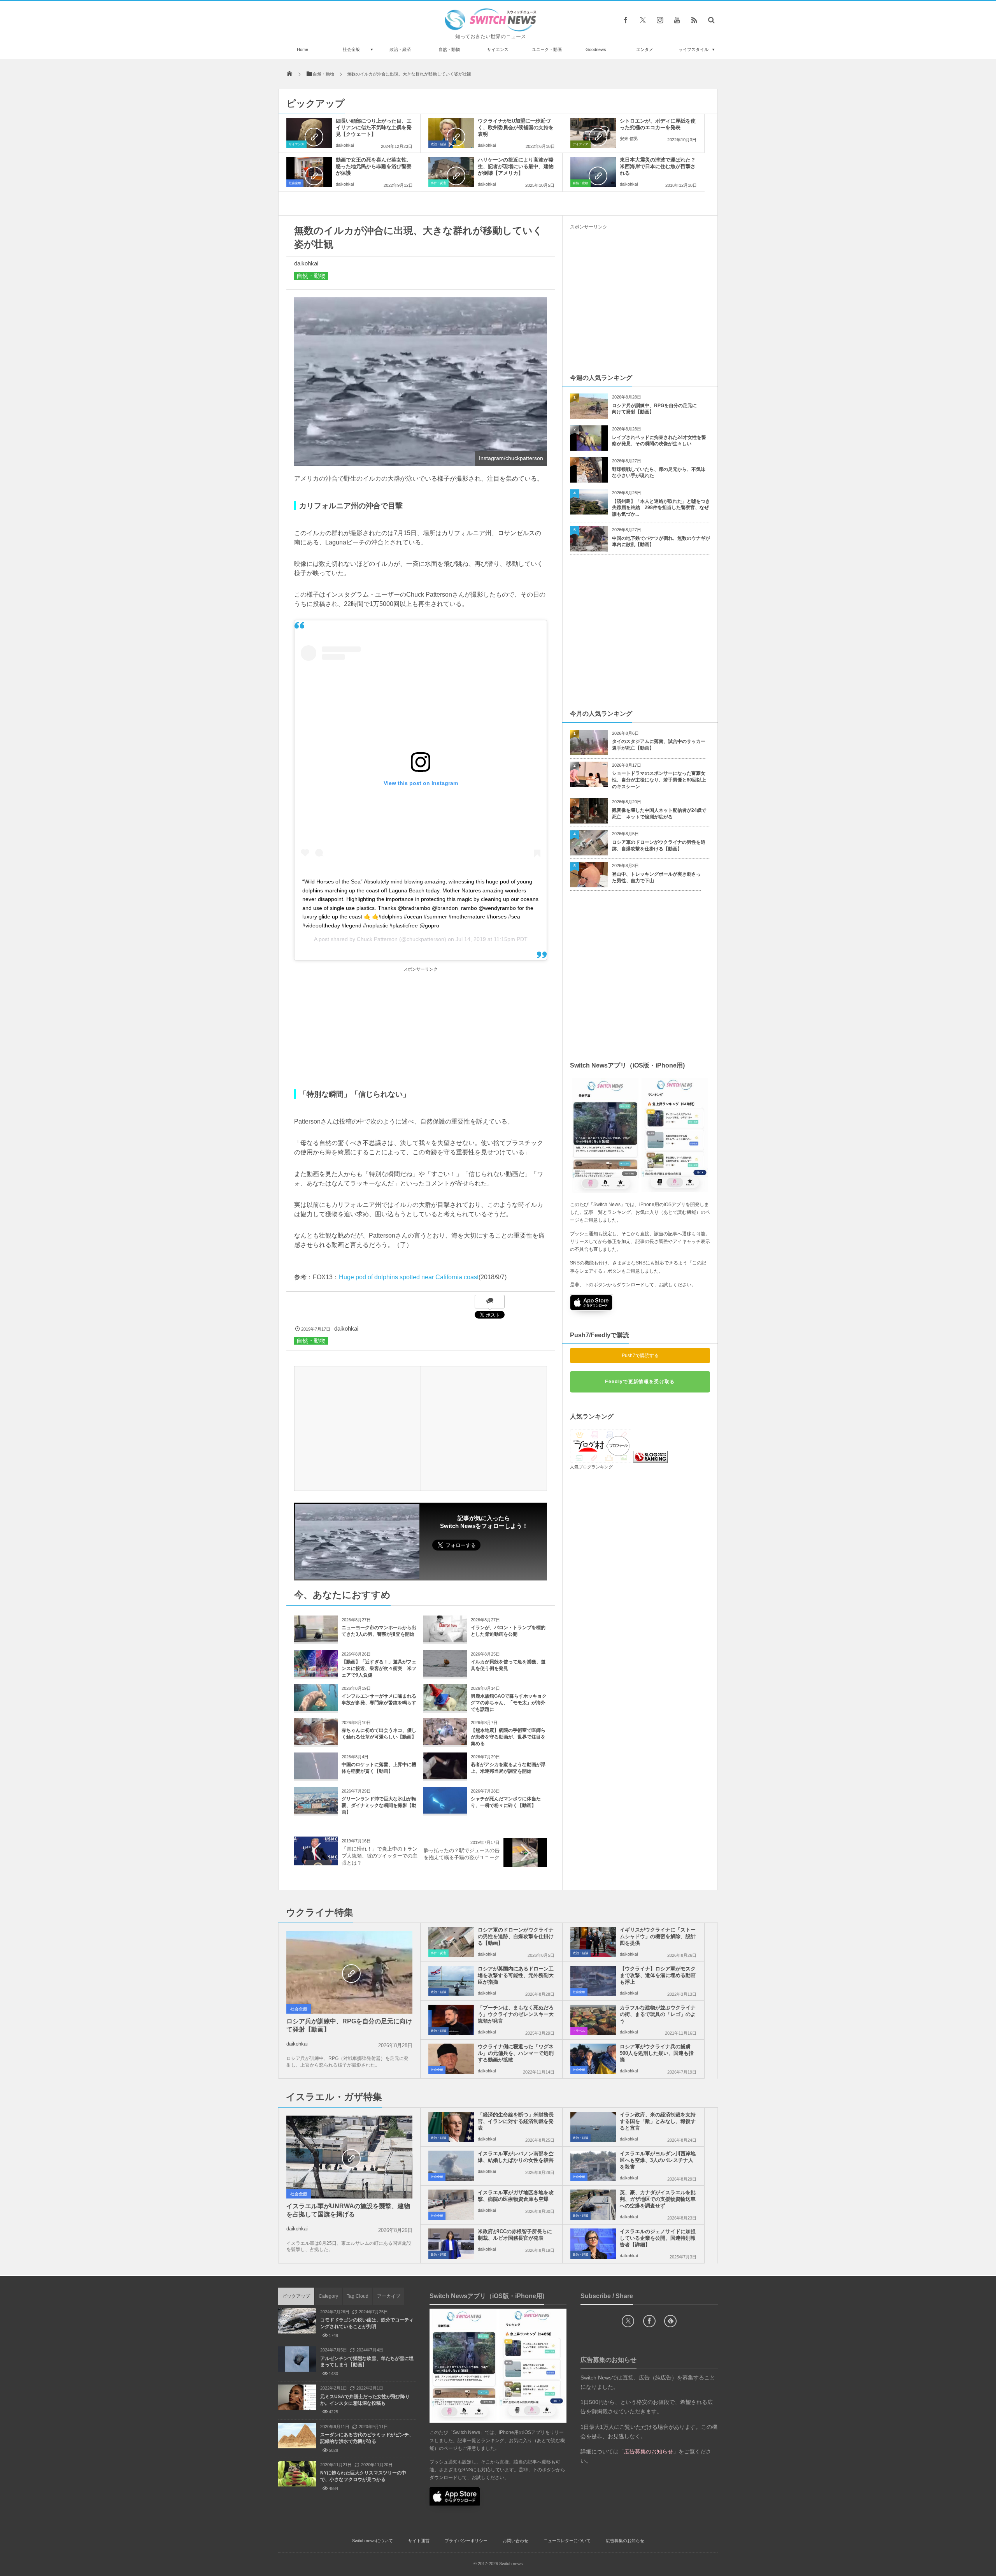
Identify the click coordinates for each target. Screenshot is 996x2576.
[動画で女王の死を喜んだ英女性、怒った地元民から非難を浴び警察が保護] (309, 172)
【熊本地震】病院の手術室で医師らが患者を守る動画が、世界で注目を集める (508, 1737)
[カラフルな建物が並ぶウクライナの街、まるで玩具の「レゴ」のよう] (593, 2020)
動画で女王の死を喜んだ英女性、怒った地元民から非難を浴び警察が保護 (374, 166)
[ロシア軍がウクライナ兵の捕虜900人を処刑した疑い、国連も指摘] (593, 2059)
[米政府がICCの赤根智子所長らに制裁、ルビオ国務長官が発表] (451, 2244)
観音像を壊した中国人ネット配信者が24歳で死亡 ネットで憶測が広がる (659, 814)
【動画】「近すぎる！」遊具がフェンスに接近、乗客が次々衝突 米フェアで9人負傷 (379, 1668)
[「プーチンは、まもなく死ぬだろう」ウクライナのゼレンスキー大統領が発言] (451, 2020)
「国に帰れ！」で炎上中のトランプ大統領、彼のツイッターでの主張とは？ (380, 1856)
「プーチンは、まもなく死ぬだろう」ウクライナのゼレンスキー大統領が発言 (516, 2014)
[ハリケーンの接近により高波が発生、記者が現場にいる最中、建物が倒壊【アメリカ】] (451, 172)
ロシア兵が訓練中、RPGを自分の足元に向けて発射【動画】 (654, 409)
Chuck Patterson (377, 939)
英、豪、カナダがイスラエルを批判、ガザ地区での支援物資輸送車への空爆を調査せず (658, 2199)
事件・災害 (438, 183)
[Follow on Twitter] (643, 20)
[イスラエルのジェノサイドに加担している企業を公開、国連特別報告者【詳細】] (593, 2244)
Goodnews (596, 49)
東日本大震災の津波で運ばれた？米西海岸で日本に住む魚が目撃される (658, 166)
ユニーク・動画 (547, 49)
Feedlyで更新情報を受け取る (640, 1382)
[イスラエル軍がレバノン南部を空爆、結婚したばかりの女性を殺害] (451, 2166)
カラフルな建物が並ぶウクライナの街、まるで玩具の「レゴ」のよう (658, 2014)
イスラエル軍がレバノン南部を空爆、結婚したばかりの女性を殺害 (516, 2157)
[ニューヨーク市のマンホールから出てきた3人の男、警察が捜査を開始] (316, 1639)
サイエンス (498, 49)
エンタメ (645, 49)
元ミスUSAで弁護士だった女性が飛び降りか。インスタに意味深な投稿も (365, 2400)
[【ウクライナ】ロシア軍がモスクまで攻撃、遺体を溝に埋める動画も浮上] (593, 1981)
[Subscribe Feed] (694, 20)
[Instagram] (660, 20)
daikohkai (345, 145)
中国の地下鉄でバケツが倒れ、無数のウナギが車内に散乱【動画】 (661, 542)
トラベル (579, 2031)
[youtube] (677, 20)
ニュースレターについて (567, 2541)
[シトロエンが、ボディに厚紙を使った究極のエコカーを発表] (593, 133)
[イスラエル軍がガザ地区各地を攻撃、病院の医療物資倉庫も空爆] (451, 2205)
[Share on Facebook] (626, 20)
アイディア (580, 144)
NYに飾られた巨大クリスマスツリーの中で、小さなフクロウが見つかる (363, 2476)
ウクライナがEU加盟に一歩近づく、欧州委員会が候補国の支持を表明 (516, 127)
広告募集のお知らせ (625, 2541)
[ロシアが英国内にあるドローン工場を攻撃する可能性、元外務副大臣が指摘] (451, 1981)
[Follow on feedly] (670, 2321)
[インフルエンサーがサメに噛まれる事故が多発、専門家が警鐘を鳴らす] (316, 1708)
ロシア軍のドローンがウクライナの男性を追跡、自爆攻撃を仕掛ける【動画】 (659, 845)
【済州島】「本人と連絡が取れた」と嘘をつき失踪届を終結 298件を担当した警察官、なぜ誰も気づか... (661, 508)
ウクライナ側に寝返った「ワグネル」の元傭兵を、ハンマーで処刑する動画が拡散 (516, 2053)
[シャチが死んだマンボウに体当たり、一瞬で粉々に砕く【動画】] (445, 1811)
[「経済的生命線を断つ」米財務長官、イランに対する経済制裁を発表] (451, 2127)
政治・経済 (400, 49)
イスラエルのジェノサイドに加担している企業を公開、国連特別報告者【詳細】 (658, 2238)
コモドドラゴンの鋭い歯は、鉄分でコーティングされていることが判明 (367, 2323)
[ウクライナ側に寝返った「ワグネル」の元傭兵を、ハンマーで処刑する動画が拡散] (451, 2059)
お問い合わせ (516, 2541)
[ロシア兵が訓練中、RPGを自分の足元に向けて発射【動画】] (349, 1973)
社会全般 (351, 49)
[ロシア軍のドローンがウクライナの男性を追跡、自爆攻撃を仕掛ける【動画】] (451, 1942)
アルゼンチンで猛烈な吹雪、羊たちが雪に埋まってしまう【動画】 (367, 2362)
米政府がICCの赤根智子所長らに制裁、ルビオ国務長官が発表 (515, 2235)
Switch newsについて (373, 2541)
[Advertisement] (421, 1029)
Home (302, 49)
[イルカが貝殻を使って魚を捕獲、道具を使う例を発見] (445, 1674)
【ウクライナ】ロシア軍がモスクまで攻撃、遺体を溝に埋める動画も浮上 (658, 1975)
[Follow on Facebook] (649, 2321)
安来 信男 (629, 139)
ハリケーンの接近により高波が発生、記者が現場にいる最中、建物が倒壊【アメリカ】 (516, 166)
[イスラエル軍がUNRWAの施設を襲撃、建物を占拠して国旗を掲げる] (349, 2158)
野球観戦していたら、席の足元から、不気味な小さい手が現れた (659, 473)
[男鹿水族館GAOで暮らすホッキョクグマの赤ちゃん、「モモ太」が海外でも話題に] (445, 1708)
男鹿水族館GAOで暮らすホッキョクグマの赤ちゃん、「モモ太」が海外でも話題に (509, 1703)
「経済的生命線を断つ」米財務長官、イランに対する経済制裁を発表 (516, 2121)
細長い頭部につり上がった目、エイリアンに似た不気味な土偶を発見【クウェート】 (374, 127)
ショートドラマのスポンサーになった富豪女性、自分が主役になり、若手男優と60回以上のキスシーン (659, 780)
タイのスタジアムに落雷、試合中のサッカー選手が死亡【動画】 (659, 745)
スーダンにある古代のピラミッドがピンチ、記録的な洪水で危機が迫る (367, 2438)
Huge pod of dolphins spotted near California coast (409, 1277)
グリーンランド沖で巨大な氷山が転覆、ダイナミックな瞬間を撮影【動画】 (379, 1805)
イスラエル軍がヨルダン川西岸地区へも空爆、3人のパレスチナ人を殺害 (658, 2160)
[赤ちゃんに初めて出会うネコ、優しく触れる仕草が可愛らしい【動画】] (316, 1742)
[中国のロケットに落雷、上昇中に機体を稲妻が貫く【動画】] (316, 1776)
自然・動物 (449, 49)
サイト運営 (419, 2541)
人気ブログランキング (591, 1467)
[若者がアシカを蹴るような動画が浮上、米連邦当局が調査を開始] (445, 1776)
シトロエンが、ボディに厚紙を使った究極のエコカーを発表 (658, 124)
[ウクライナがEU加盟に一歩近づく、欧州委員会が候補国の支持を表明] (451, 133)
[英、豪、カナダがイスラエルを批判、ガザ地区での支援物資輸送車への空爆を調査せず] (593, 2205)
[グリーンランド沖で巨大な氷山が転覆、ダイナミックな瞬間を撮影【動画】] (316, 1811)
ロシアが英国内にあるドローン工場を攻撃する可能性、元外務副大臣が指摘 (516, 1975)
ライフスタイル (694, 49)
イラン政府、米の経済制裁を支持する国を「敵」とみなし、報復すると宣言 (658, 2121)
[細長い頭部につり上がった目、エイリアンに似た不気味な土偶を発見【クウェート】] (309, 133)
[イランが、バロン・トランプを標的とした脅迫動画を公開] (445, 1639)
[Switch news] (491, 29)
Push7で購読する (640, 1356)
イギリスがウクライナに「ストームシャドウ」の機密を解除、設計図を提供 (658, 1936)
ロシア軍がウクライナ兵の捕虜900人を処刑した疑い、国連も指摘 (657, 2053)
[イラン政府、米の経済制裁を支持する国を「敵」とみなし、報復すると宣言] (593, 2127)
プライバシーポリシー (466, 2541)
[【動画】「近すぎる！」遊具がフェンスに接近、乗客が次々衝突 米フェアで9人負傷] (316, 1674)
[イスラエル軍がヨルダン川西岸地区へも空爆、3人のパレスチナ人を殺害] (593, 2166)
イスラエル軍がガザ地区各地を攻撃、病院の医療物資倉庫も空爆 (516, 2196)
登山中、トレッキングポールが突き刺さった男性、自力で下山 (656, 877)
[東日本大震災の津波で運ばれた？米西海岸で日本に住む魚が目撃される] (593, 172)
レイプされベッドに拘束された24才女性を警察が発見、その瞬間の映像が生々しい (659, 441)
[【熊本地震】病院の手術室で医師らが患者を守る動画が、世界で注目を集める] (445, 1742)
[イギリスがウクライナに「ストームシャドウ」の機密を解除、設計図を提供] (593, 1942)
